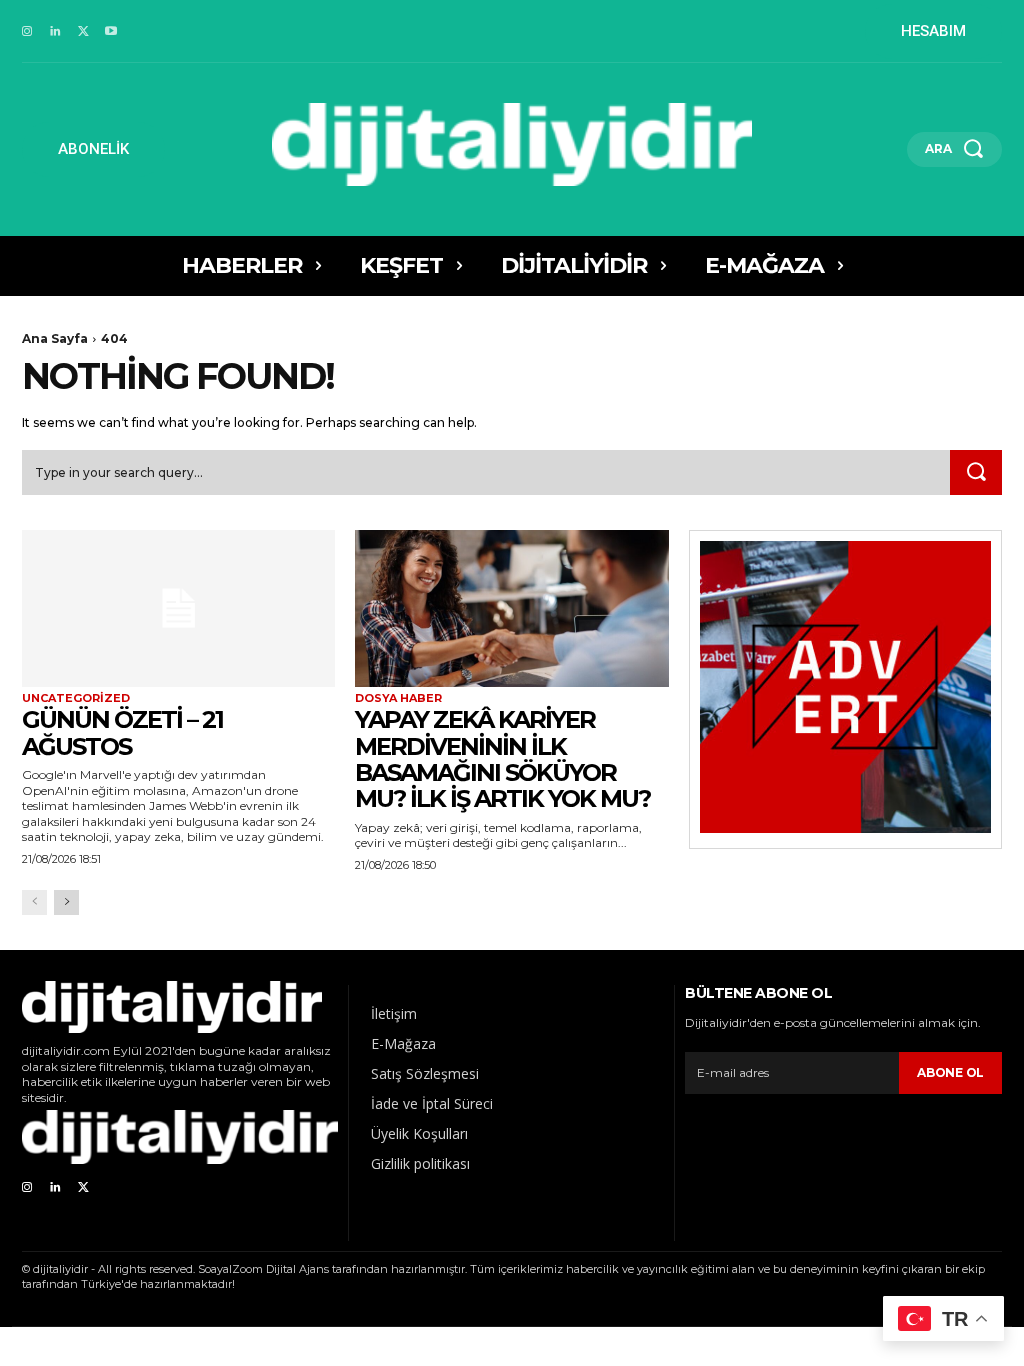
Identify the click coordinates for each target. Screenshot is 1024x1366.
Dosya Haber (398, 698)
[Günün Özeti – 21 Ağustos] (178, 608)
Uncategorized (76, 698)
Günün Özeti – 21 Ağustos (122, 732)
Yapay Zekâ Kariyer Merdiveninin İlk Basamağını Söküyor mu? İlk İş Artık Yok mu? (502, 759)
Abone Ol (950, 1072)
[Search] (976, 473)
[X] (83, 32)
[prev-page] (34, 902)
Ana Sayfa (55, 338)
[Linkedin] (55, 32)
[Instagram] (27, 32)
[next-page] (66, 902)
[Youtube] (111, 32)
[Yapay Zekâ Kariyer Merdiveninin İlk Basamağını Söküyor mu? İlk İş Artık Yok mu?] (511, 608)
